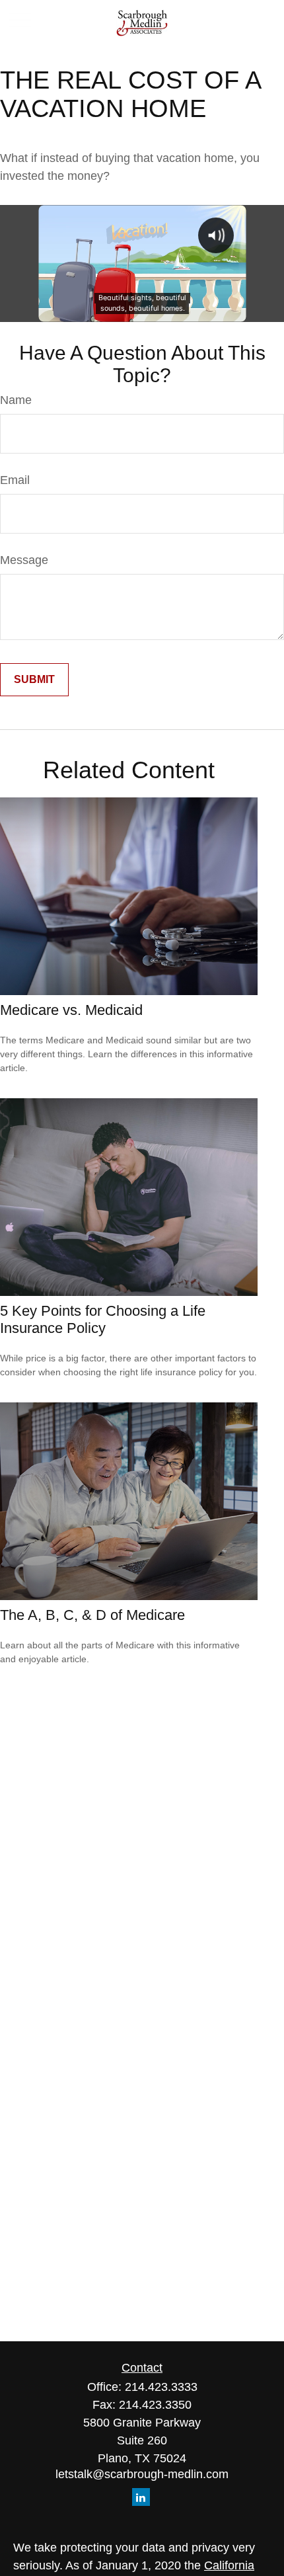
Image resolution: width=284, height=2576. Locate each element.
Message (24, 560)
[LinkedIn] (141, 2497)
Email (15, 480)
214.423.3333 (161, 2387)
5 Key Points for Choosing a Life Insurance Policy (103, 1319)
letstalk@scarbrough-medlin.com (142, 2474)
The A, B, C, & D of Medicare (92, 1615)
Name (16, 400)
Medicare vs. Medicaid (71, 1010)
